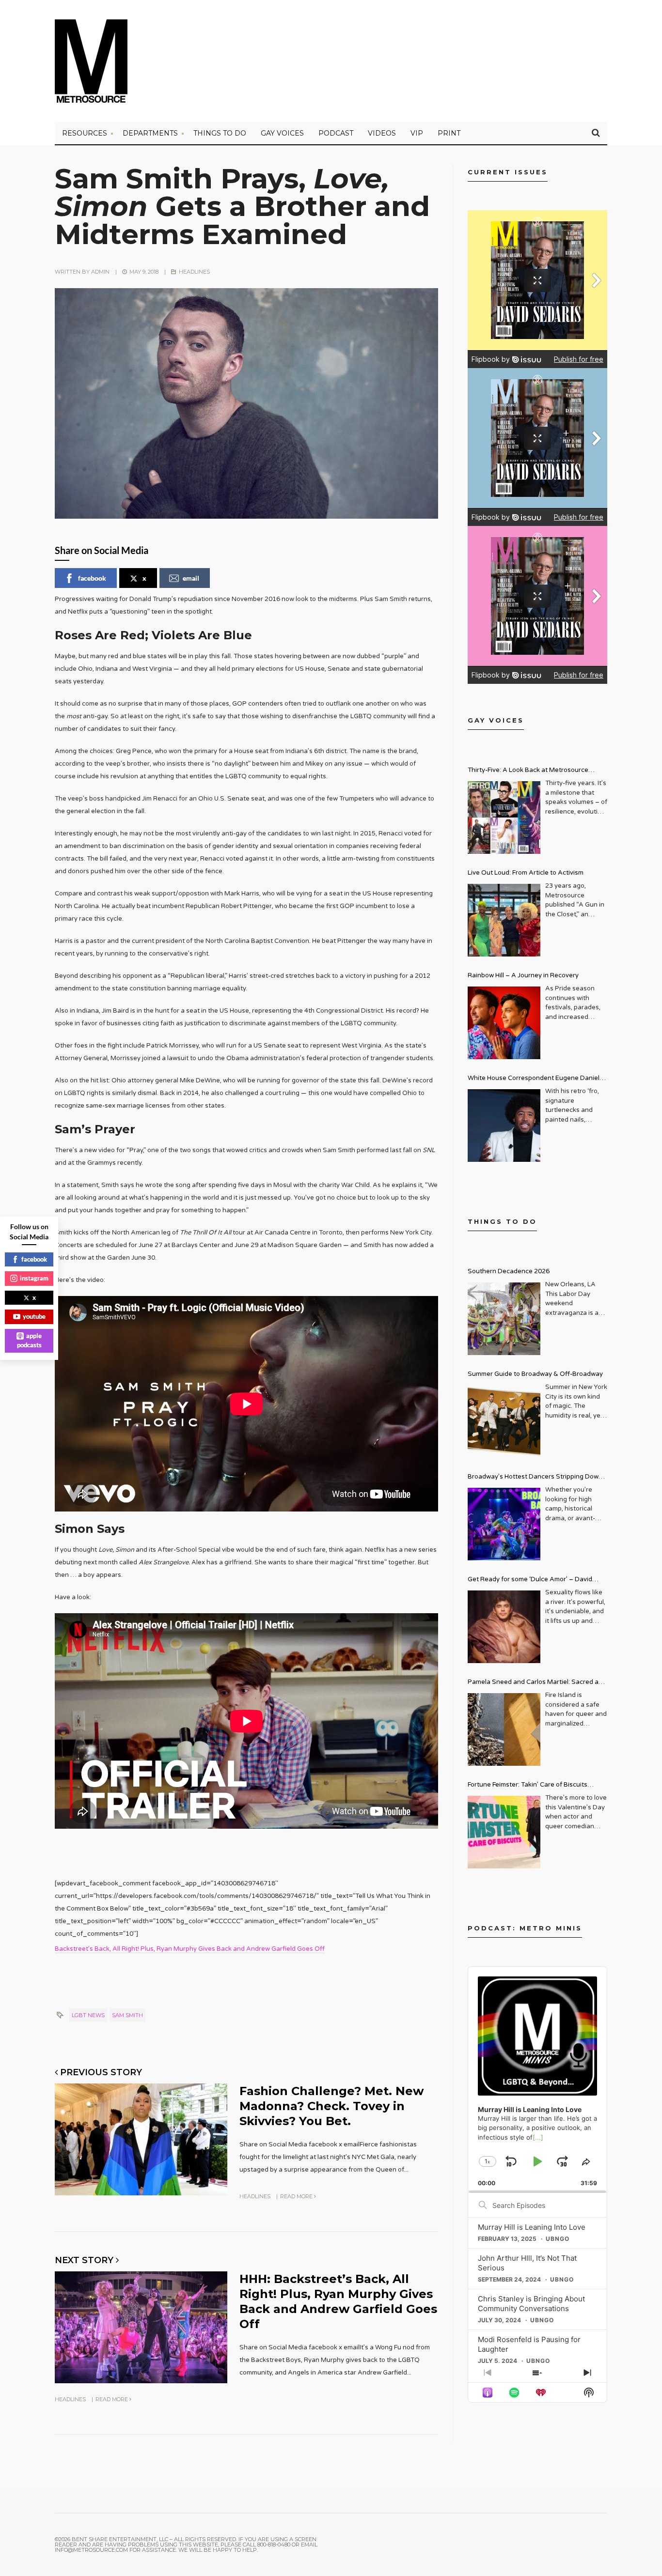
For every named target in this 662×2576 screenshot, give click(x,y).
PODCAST (336, 133)
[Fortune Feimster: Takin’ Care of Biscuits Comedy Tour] (504, 1832)
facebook (92, 578)
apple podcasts (30, 1341)
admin (100, 272)
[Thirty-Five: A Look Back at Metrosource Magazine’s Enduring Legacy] (504, 818)
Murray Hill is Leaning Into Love (532, 2227)
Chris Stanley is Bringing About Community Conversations (531, 2304)
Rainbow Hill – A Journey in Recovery (523, 975)
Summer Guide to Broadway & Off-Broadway (535, 1374)
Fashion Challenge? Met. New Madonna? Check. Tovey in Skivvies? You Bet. (331, 2106)
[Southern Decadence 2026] (504, 1319)
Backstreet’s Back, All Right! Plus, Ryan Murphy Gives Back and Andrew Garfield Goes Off (190, 1949)
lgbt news (88, 2015)
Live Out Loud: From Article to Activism (526, 873)
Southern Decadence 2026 (509, 1271)
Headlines (194, 272)
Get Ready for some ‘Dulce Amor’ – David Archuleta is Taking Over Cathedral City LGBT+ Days (537, 1581)
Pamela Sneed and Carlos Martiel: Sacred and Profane (537, 1683)
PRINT (449, 133)
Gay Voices (282, 133)
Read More (297, 2196)
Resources (85, 133)
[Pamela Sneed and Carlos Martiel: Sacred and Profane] (504, 1729)
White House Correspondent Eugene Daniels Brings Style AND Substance (535, 1079)
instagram (34, 1278)
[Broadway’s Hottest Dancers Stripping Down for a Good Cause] (504, 1524)
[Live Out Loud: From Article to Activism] (504, 920)
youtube (34, 1316)
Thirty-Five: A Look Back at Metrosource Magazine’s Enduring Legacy (528, 771)
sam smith (127, 2015)
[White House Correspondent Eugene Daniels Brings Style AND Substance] (504, 1126)
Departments (150, 133)
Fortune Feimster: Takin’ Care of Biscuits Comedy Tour (528, 1786)
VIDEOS (382, 133)
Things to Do (220, 133)
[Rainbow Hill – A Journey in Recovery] (504, 1023)
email (191, 578)
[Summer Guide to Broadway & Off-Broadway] (504, 1421)
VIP (417, 133)
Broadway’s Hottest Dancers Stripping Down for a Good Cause (535, 1478)
